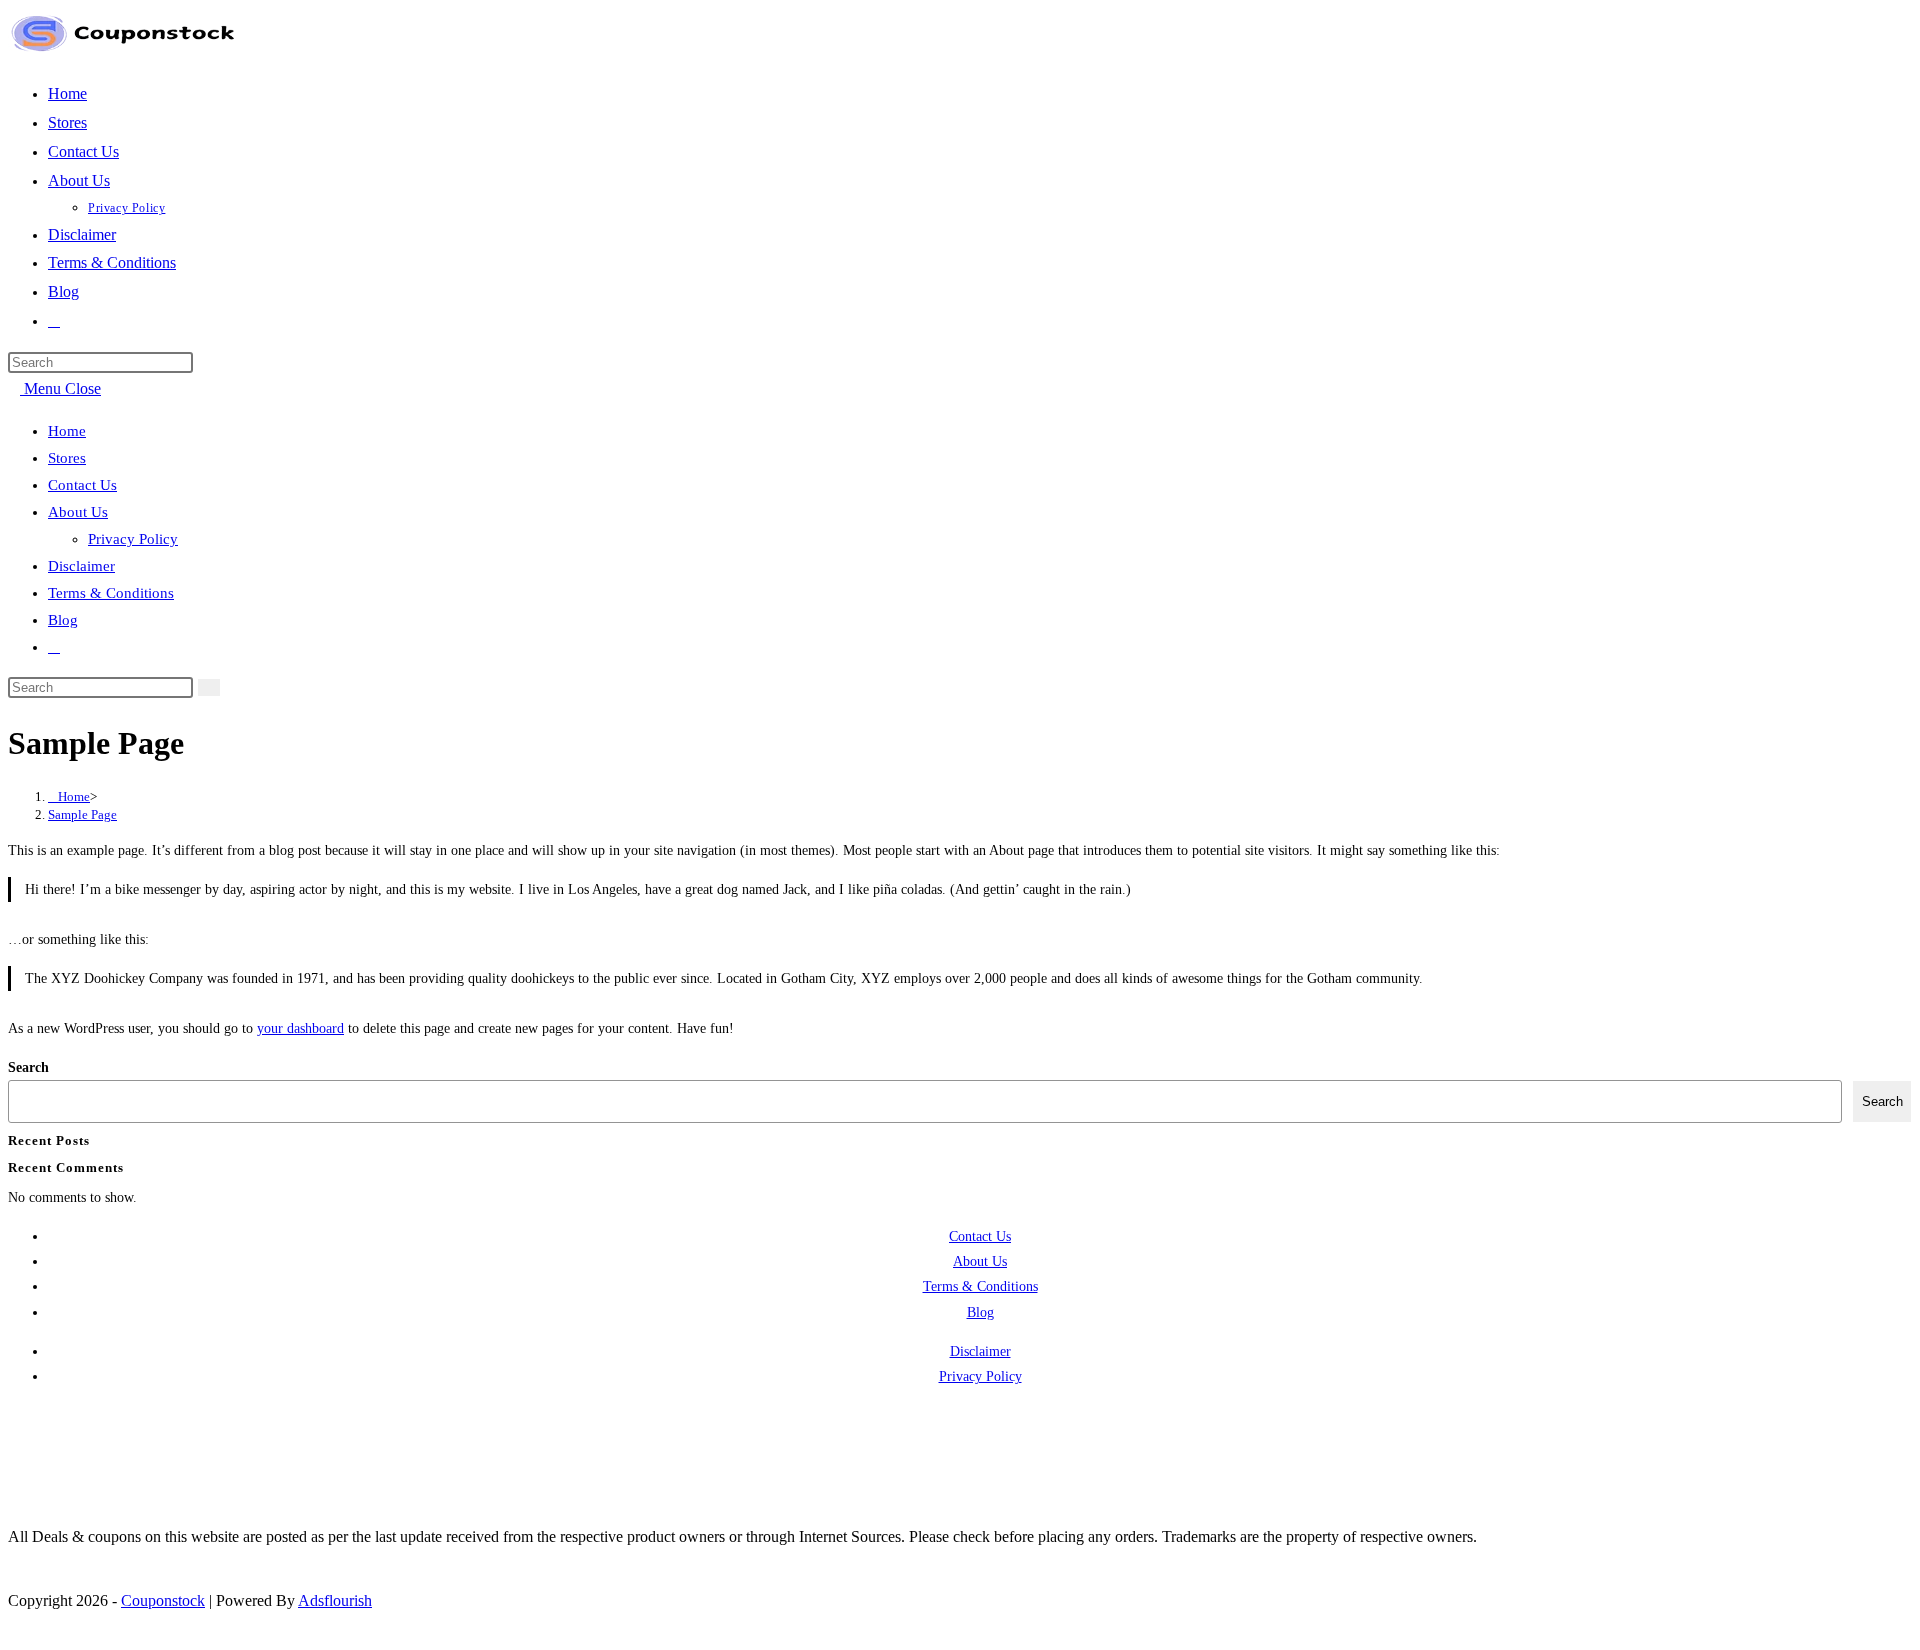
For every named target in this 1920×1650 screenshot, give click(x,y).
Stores (67, 458)
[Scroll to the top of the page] (13, 1629)
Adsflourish (335, 1600)
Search (28, 1067)
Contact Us (82, 485)
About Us (78, 512)
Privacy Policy (133, 539)
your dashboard (300, 1028)
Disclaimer (81, 566)
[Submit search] (209, 687)
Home (67, 431)
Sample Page (82, 814)
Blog (63, 620)
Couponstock (163, 1600)
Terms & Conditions (111, 593)
